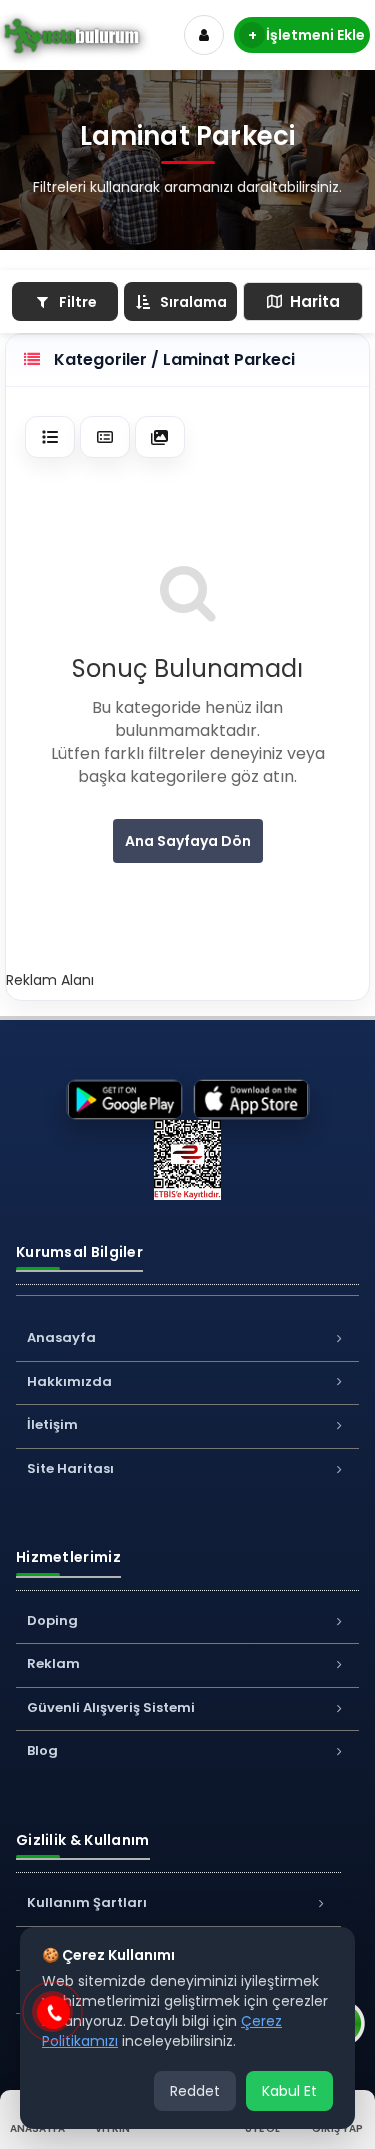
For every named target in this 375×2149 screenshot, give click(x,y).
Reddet (195, 2091)
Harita (315, 301)
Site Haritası (70, 1468)
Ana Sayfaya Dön (188, 841)
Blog (42, 1750)
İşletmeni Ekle (307, 35)
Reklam (53, 1663)
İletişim (52, 1424)
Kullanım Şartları (87, 1902)
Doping (52, 1620)
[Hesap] (204, 35)
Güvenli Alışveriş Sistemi (111, 1707)
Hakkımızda (69, 1381)
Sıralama (193, 302)
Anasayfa (61, 1337)
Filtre (78, 302)
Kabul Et (289, 2091)
